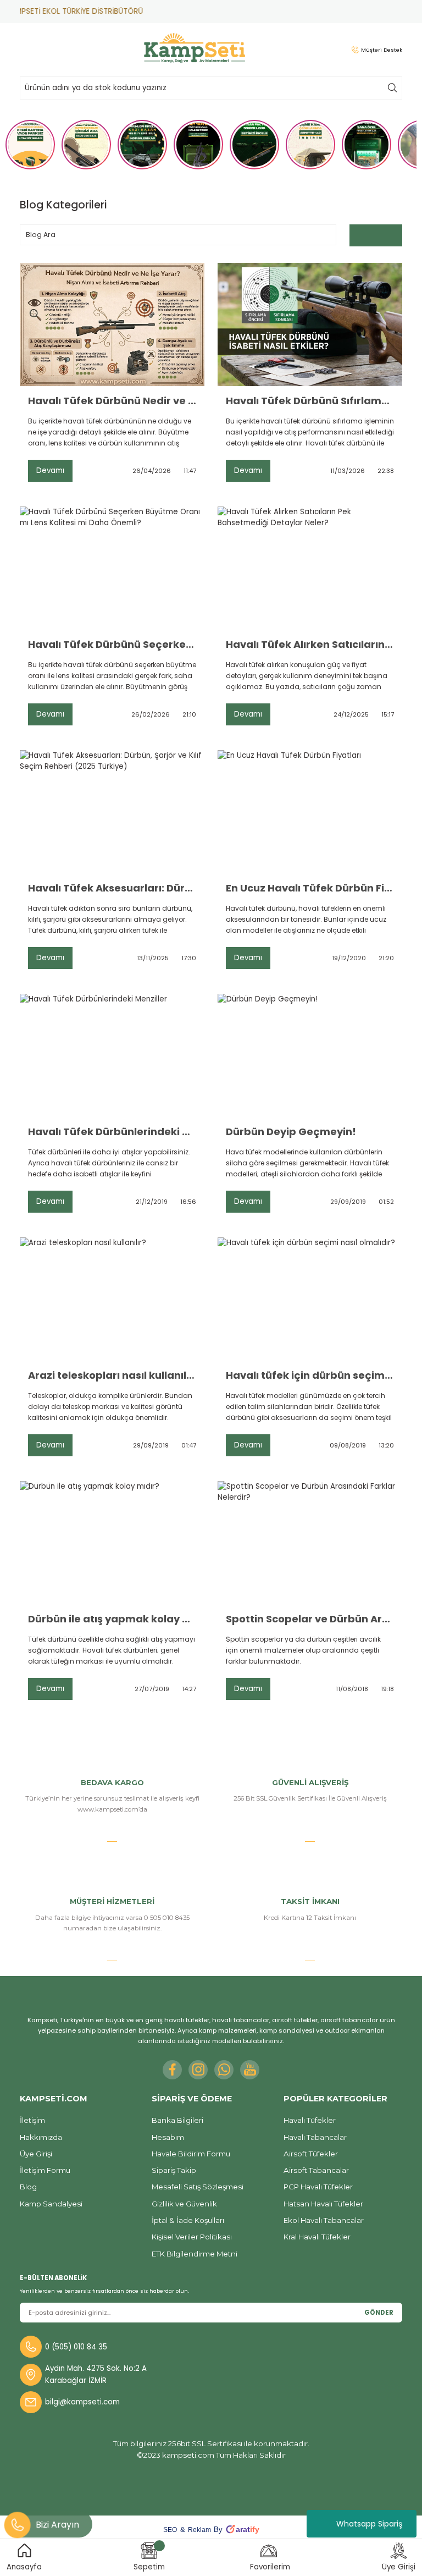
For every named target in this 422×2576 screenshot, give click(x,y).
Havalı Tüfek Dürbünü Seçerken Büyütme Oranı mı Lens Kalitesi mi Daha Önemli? (112, 645)
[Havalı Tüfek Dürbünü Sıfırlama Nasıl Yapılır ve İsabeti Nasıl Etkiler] (310, 324)
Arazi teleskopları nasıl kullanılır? (112, 1375)
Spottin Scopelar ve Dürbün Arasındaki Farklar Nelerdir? (310, 1619)
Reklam (199, 2530)
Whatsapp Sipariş (369, 2524)
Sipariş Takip (174, 2170)
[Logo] (195, 48)
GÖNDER (379, 2313)
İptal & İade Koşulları (188, 2220)
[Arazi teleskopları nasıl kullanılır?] (112, 1299)
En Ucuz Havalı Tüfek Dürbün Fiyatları (310, 888)
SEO (170, 2530)
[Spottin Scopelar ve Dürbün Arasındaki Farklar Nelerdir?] (310, 1543)
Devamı (50, 470)
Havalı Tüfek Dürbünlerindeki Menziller (112, 1132)
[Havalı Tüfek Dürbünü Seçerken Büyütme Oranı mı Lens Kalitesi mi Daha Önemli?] (112, 568)
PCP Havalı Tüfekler (318, 2187)
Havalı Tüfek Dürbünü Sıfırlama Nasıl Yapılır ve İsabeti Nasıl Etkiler (310, 401)
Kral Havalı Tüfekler (317, 2237)
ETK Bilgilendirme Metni (195, 2254)
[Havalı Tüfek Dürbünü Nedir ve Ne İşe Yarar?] (112, 324)
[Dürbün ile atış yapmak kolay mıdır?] (112, 1543)
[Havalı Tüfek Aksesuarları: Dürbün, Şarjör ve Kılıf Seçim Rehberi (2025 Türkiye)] (112, 812)
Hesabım (168, 2137)
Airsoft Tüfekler (311, 2154)
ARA (392, 88)
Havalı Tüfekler (310, 2120)
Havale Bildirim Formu (191, 2154)
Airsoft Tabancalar (316, 2170)
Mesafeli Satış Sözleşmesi (198, 2187)
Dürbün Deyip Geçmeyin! (291, 1132)
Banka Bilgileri (177, 2120)
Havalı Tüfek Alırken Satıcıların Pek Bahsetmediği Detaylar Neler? (310, 645)
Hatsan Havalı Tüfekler (323, 2204)
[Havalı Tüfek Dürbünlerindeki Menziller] (112, 1055)
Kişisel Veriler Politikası (192, 2237)
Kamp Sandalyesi (51, 2204)
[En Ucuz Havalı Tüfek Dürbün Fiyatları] (310, 812)
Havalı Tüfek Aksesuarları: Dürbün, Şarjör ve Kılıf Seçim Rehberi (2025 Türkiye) (112, 888)
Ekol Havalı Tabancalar (324, 2220)
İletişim (32, 2120)
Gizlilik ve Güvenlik (184, 2204)
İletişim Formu (45, 2170)
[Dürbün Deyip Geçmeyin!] (310, 1055)
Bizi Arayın (57, 2525)
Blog (28, 2187)
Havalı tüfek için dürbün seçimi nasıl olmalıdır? (310, 1375)
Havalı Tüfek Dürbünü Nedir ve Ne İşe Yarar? (112, 401)
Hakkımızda (41, 2137)
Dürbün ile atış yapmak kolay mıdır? (112, 1619)
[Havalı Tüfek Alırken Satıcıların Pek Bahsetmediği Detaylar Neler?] (310, 568)
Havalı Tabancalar (315, 2137)
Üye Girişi (36, 2154)
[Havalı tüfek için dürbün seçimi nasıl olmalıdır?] (310, 1299)
